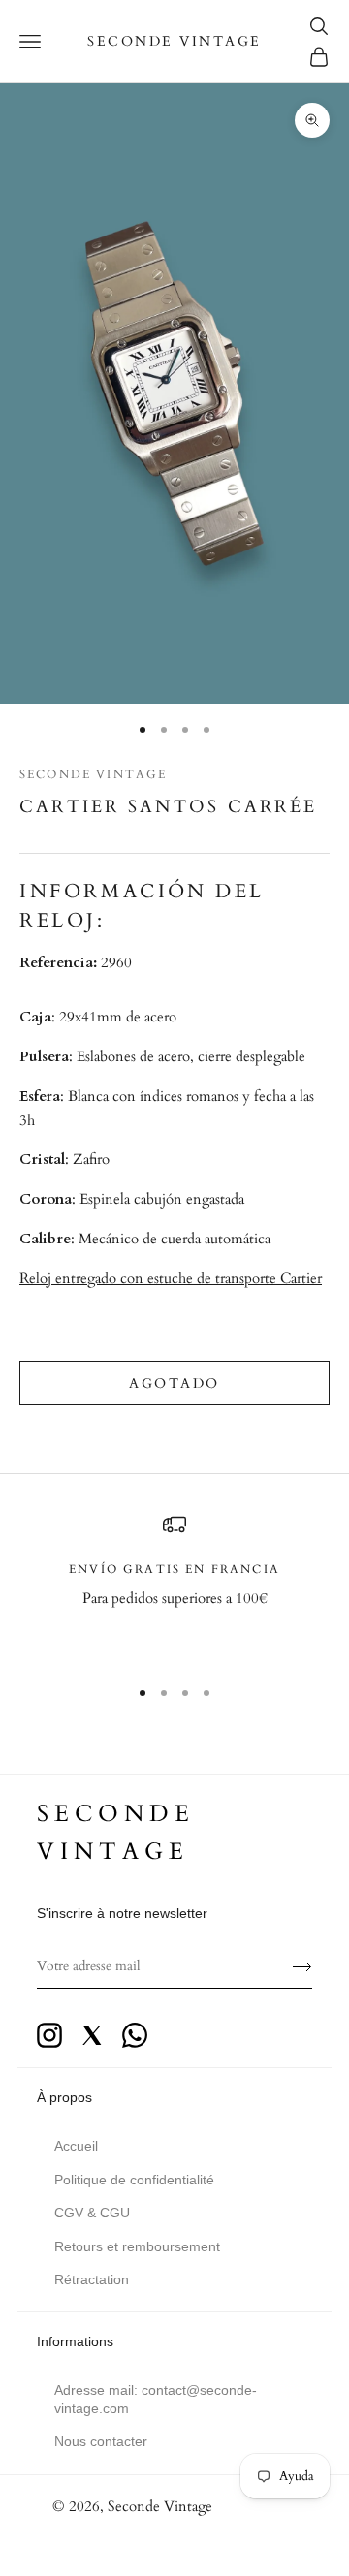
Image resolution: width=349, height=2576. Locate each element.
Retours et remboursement (137, 2246)
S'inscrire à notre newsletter (122, 1913)
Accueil (76, 2146)
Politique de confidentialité (134, 2180)
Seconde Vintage (93, 774)
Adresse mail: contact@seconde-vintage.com (156, 2399)
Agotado (174, 1383)
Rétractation (92, 2279)
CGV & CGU (92, 2213)
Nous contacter (101, 2441)
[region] (174, 1586)
